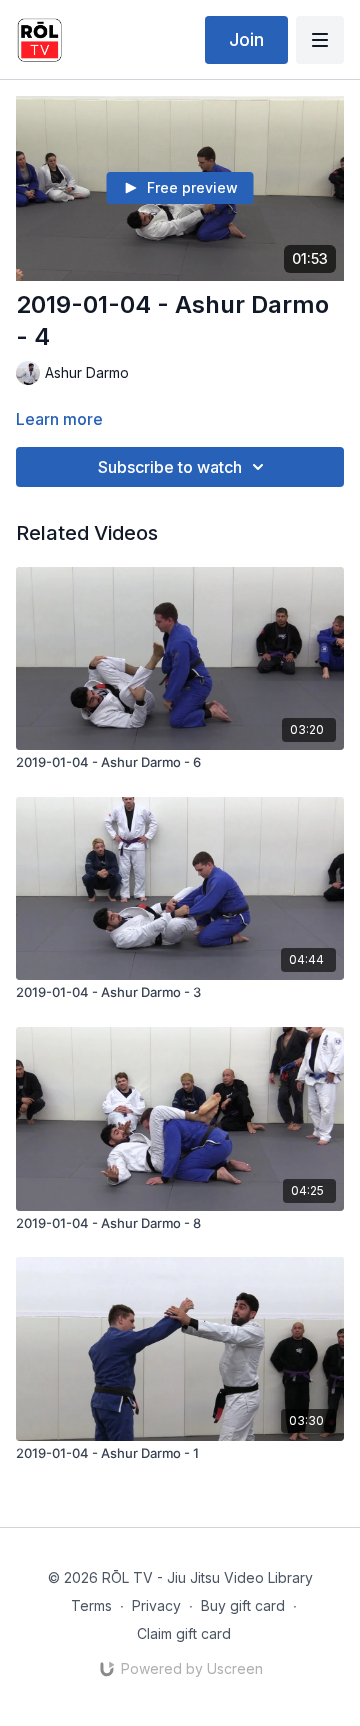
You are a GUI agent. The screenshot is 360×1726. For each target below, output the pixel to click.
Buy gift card (243, 1605)
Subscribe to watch (170, 467)
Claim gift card (184, 1633)
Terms (91, 1605)
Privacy (156, 1605)
